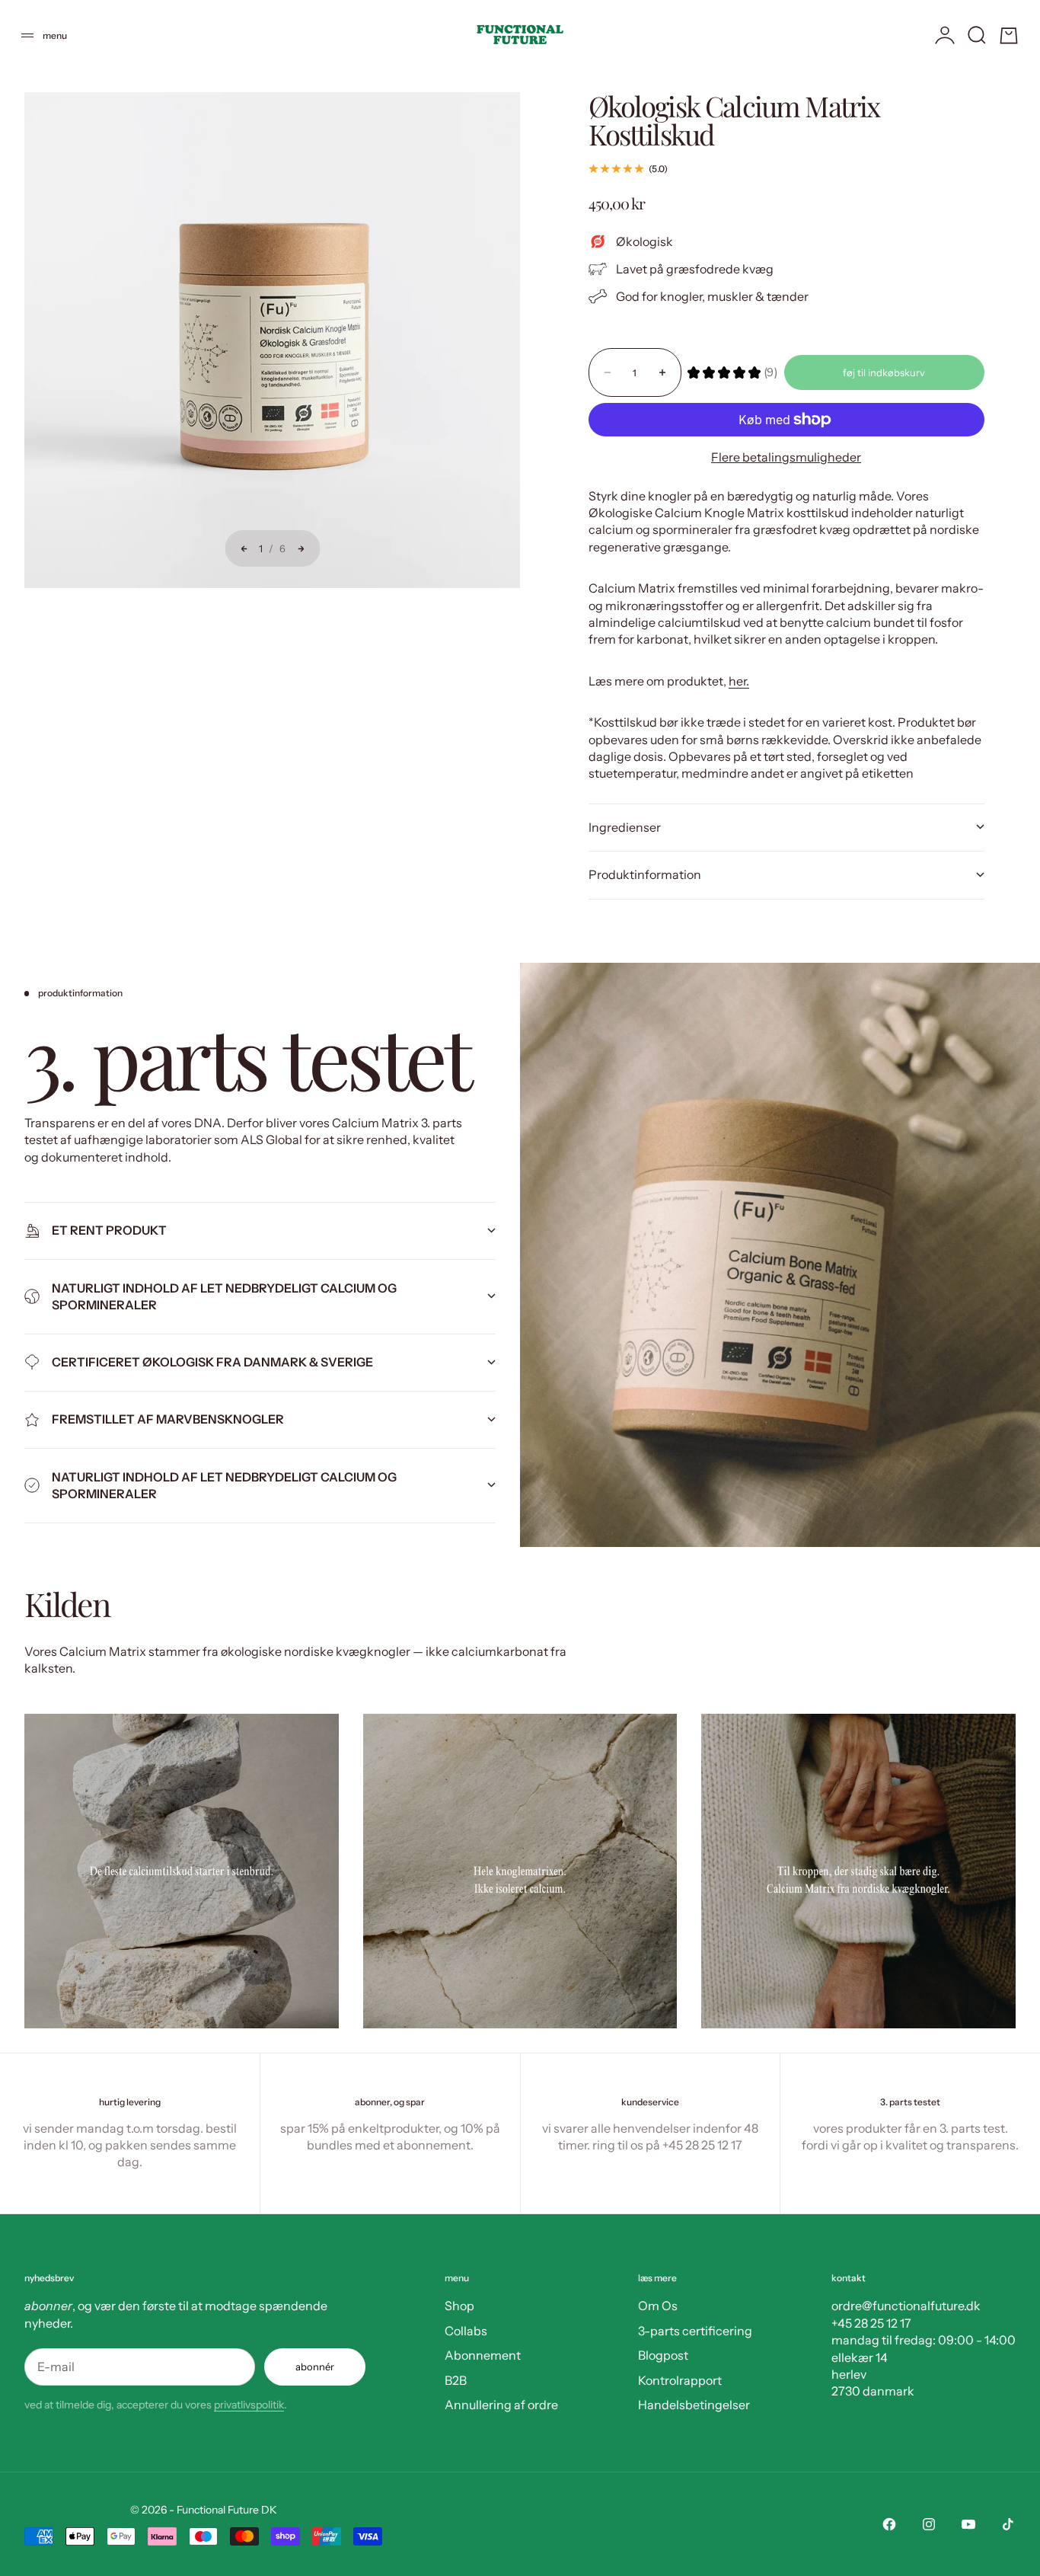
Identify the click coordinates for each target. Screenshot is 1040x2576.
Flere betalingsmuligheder (786, 457)
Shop (459, 2306)
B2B (456, 2380)
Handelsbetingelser (694, 2405)
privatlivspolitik (249, 2405)
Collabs (466, 2331)
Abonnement (483, 2355)
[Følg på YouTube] (968, 2524)
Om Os (658, 2306)
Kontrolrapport (680, 2380)
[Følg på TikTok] (1008, 2524)
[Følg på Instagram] (929, 2524)
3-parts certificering (695, 2331)
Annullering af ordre (501, 2405)
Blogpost (663, 2355)
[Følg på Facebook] (889, 2524)
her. (739, 681)
